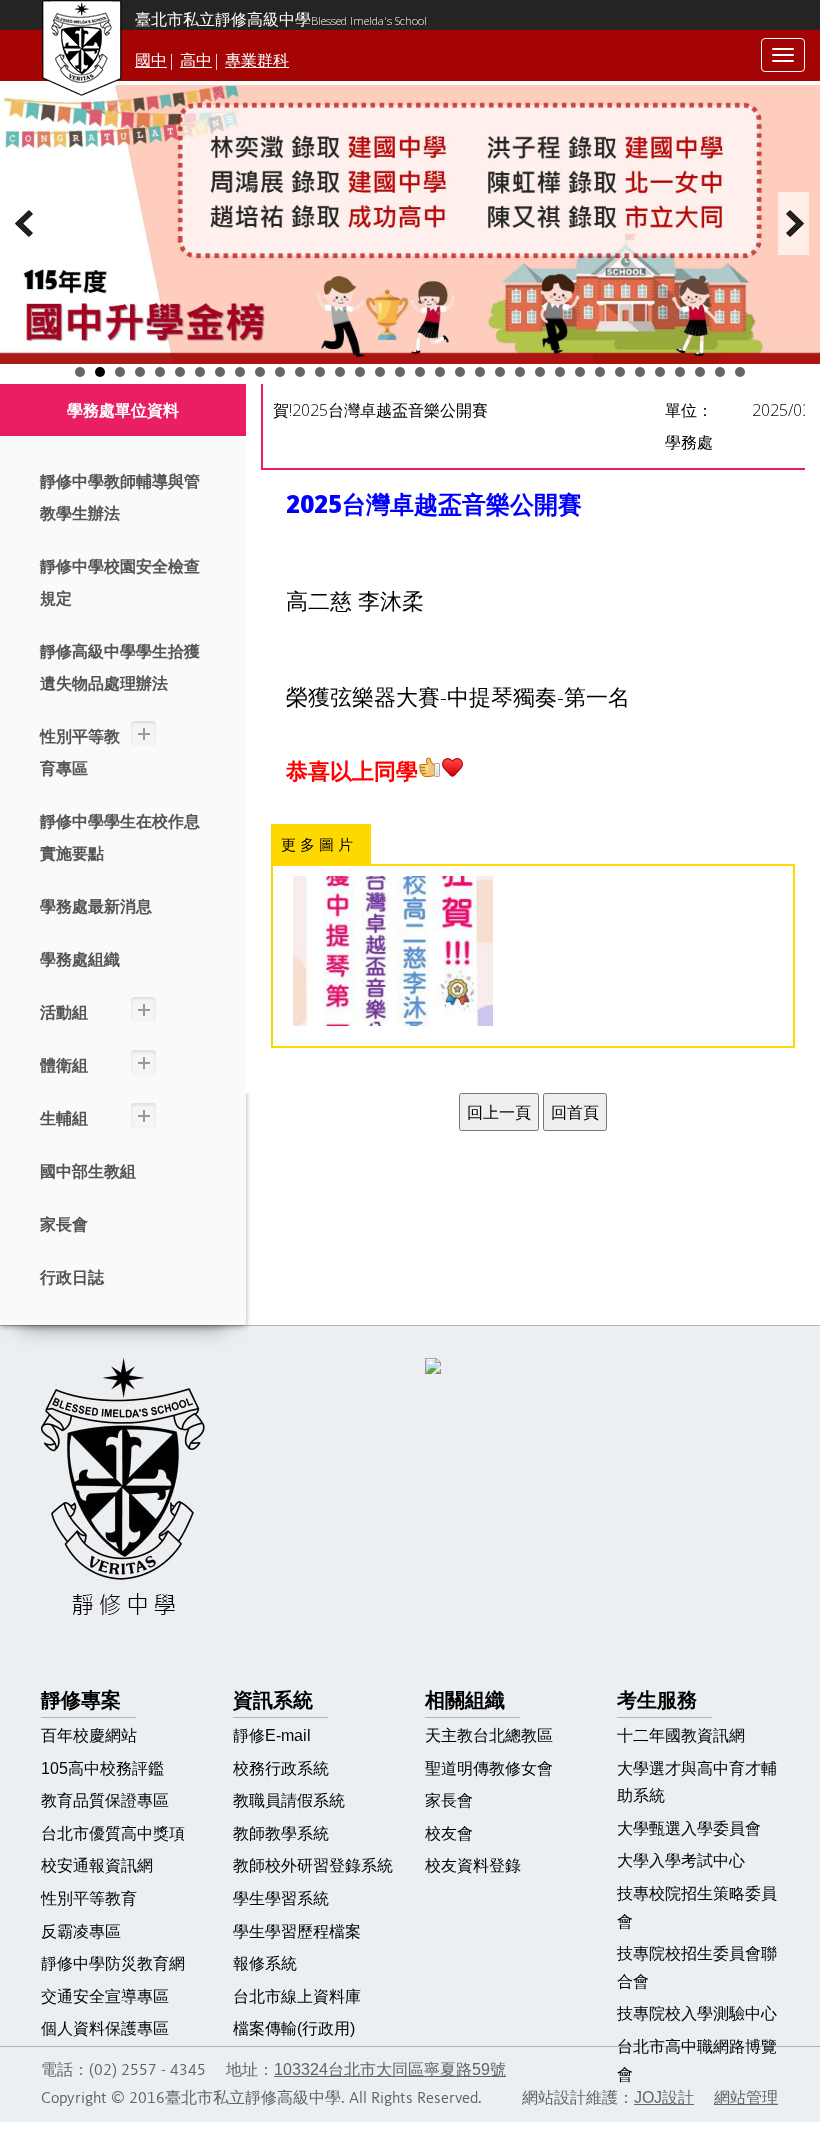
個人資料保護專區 (105, 2028)
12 (300, 372)
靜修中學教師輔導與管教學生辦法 (120, 497)
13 (320, 372)
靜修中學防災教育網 (113, 1963)
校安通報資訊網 (97, 1865)
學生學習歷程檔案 (297, 1931)
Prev (26, 223)
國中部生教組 (88, 1171)
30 (660, 372)
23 (520, 372)
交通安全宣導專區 (105, 1996)
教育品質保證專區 (105, 1800)
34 (740, 372)
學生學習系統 (281, 1898)
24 (540, 372)
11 (280, 372)
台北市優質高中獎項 (113, 1833)
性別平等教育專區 (80, 752)
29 (640, 372)
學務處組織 (80, 959)
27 (600, 372)
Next (794, 223)
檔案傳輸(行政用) (294, 2028)
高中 (196, 60)
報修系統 (265, 1963)
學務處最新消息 (96, 906)
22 (500, 372)
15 (360, 372)
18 (420, 372)
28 (620, 372)
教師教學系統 (281, 1833)
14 (340, 372)
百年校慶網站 (89, 1735)
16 (380, 372)
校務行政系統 (281, 1768)
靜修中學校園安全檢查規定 (120, 582)
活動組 (64, 1012)
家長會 (64, 1224)
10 (260, 372)
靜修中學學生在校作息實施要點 (120, 837)
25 (560, 372)
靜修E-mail (272, 1735)
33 (720, 372)
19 (440, 372)
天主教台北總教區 (489, 1735)
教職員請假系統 (289, 1800)
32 (700, 372)
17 (400, 372)
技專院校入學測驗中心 (697, 2013)
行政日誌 (72, 1277)
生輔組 (64, 1118)
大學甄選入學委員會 (689, 1828)
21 (480, 372)
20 (460, 372)
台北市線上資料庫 (297, 1996)
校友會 (449, 1833)
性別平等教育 (89, 1898)
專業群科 (257, 60)
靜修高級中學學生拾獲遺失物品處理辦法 (120, 667)
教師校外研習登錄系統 (313, 1865)
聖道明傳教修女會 (489, 1768)
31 (680, 372)
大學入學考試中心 (681, 1860)
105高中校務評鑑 (102, 1768)
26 (580, 372)
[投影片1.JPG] (393, 951)
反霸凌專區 (81, 1931)
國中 (151, 60)
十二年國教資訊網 (681, 1735)
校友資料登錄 (473, 1865)
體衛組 (64, 1065)
